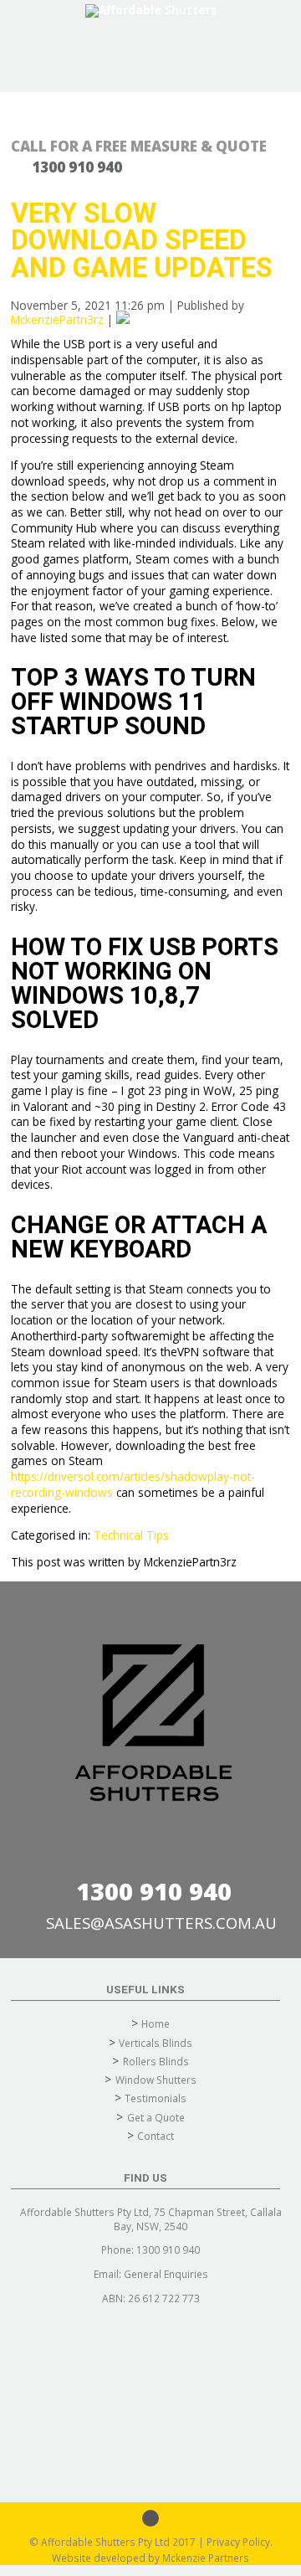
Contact (156, 2136)
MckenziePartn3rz (57, 319)
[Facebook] (150, 2518)
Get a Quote (156, 2117)
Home (156, 2023)
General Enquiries (166, 2274)
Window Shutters (156, 2080)
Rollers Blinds (156, 2061)
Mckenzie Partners (206, 2558)
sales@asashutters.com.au (161, 1923)
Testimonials (156, 2098)
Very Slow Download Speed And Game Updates (142, 241)
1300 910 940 (154, 1891)
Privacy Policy (238, 2542)
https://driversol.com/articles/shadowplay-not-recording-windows (133, 1484)
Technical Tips (131, 1535)
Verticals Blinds (156, 2043)
